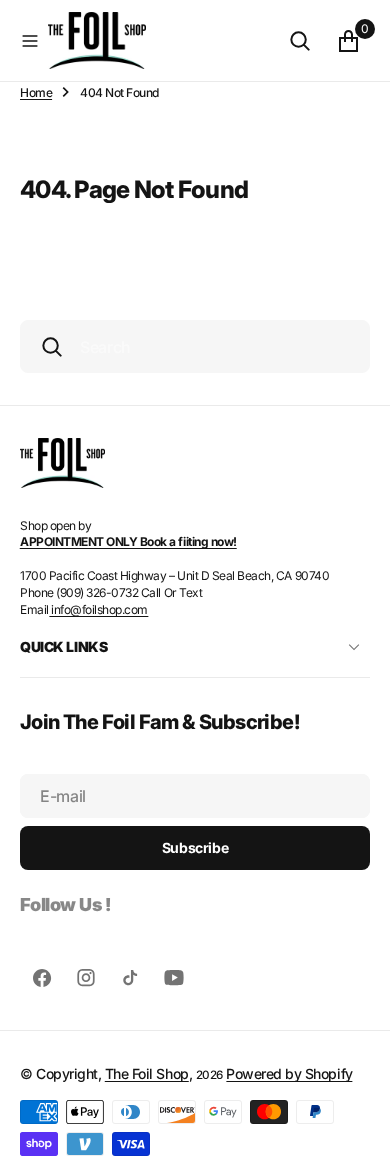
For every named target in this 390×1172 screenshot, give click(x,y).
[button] (30, 41)
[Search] (300, 41)
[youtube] (174, 978)
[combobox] (195, 346)
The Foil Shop (147, 1073)
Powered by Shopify (289, 1073)
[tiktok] (130, 978)
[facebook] (42, 978)
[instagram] (86, 978)
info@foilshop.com (98, 609)
